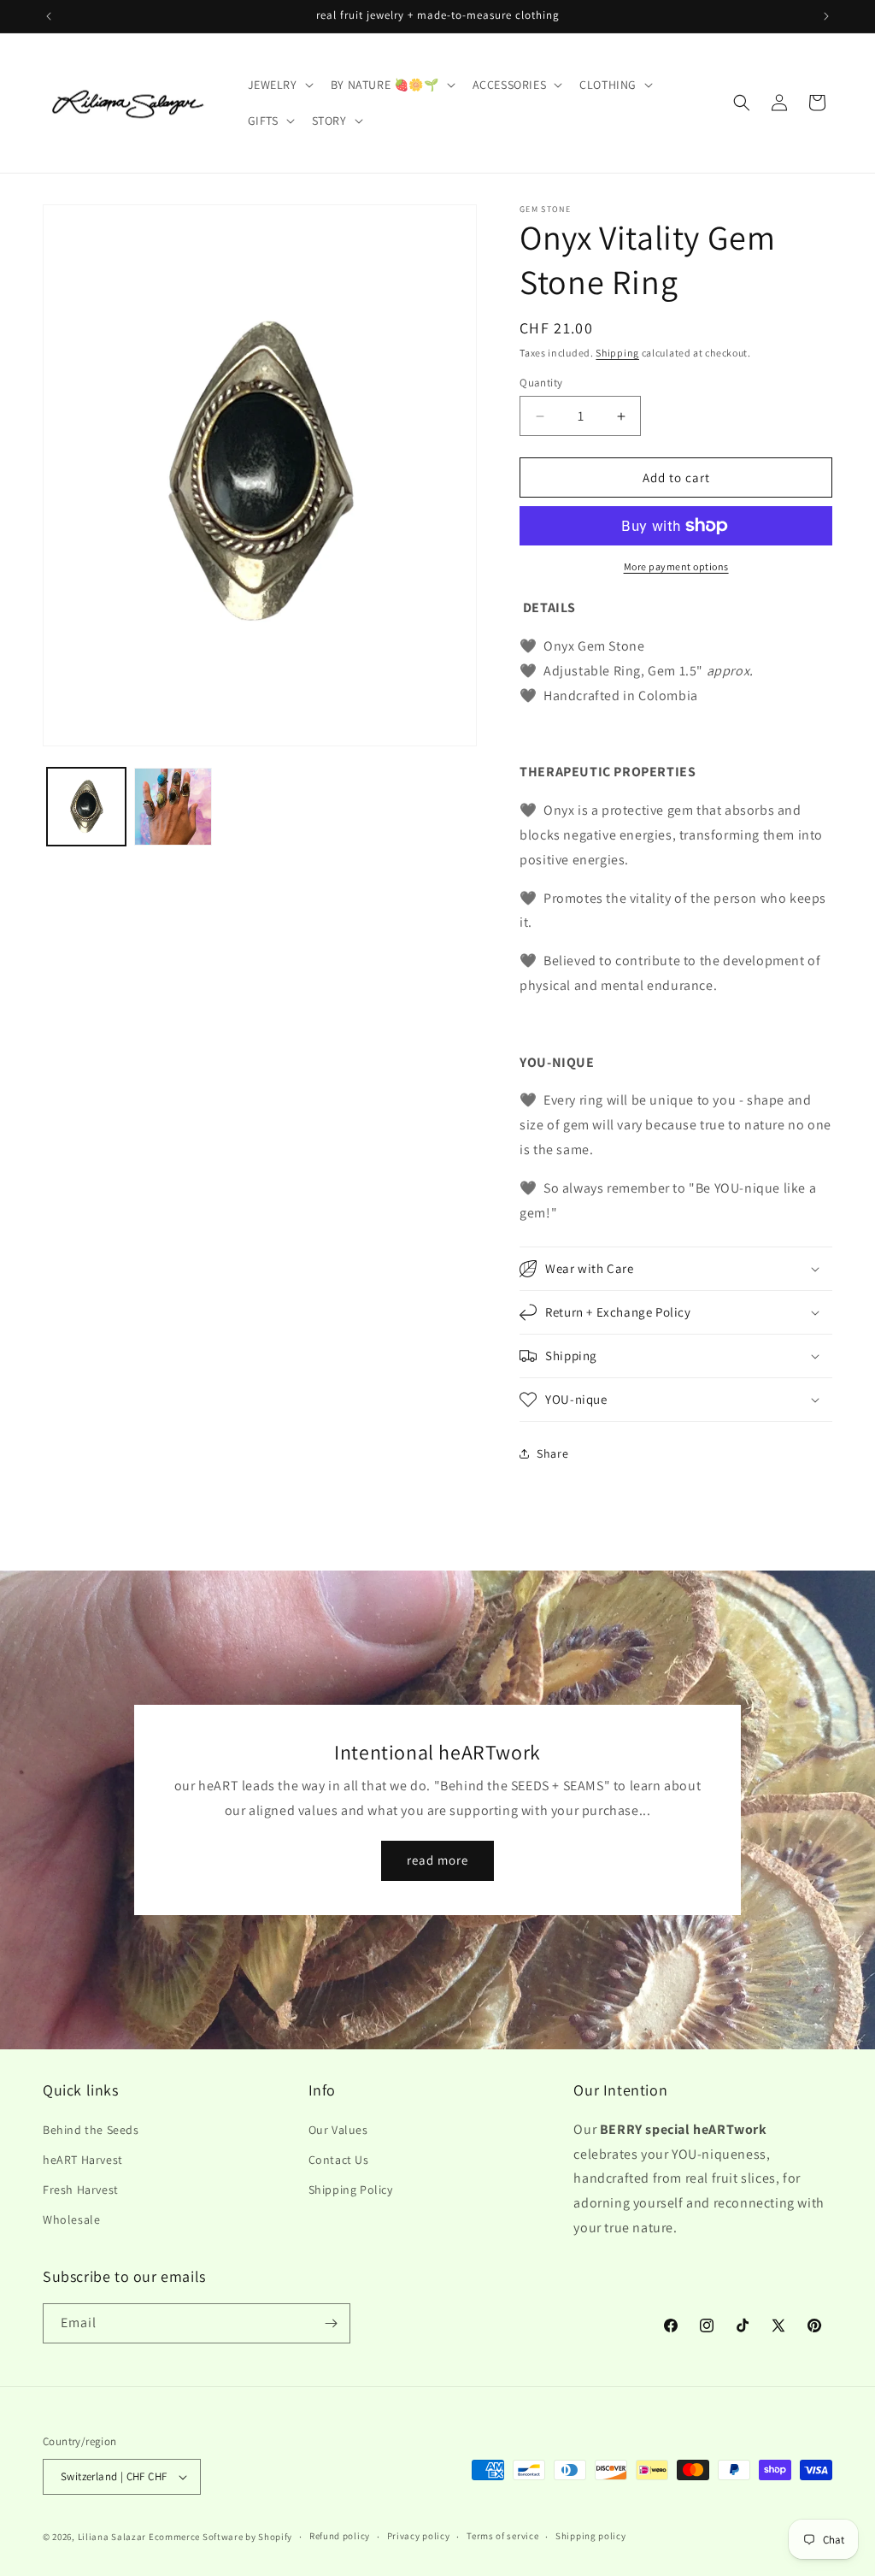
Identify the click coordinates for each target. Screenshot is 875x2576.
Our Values (338, 2130)
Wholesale (71, 2219)
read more (437, 1861)
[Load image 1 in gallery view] (86, 807)
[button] (279, 85)
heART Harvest (83, 2160)
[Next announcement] (826, 16)
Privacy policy (419, 2536)
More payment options (676, 566)
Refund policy (340, 2536)
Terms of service (502, 2536)
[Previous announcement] (49, 16)
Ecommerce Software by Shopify (220, 2537)
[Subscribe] (331, 2323)
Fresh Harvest (81, 2190)
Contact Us (339, 2160)
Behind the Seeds (91, 2130)
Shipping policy (591, 2536)
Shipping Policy (351, 2190)
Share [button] (552, 1453)
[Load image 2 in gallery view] (173, 807)
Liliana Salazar (112, 2537)
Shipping (617, 353)
